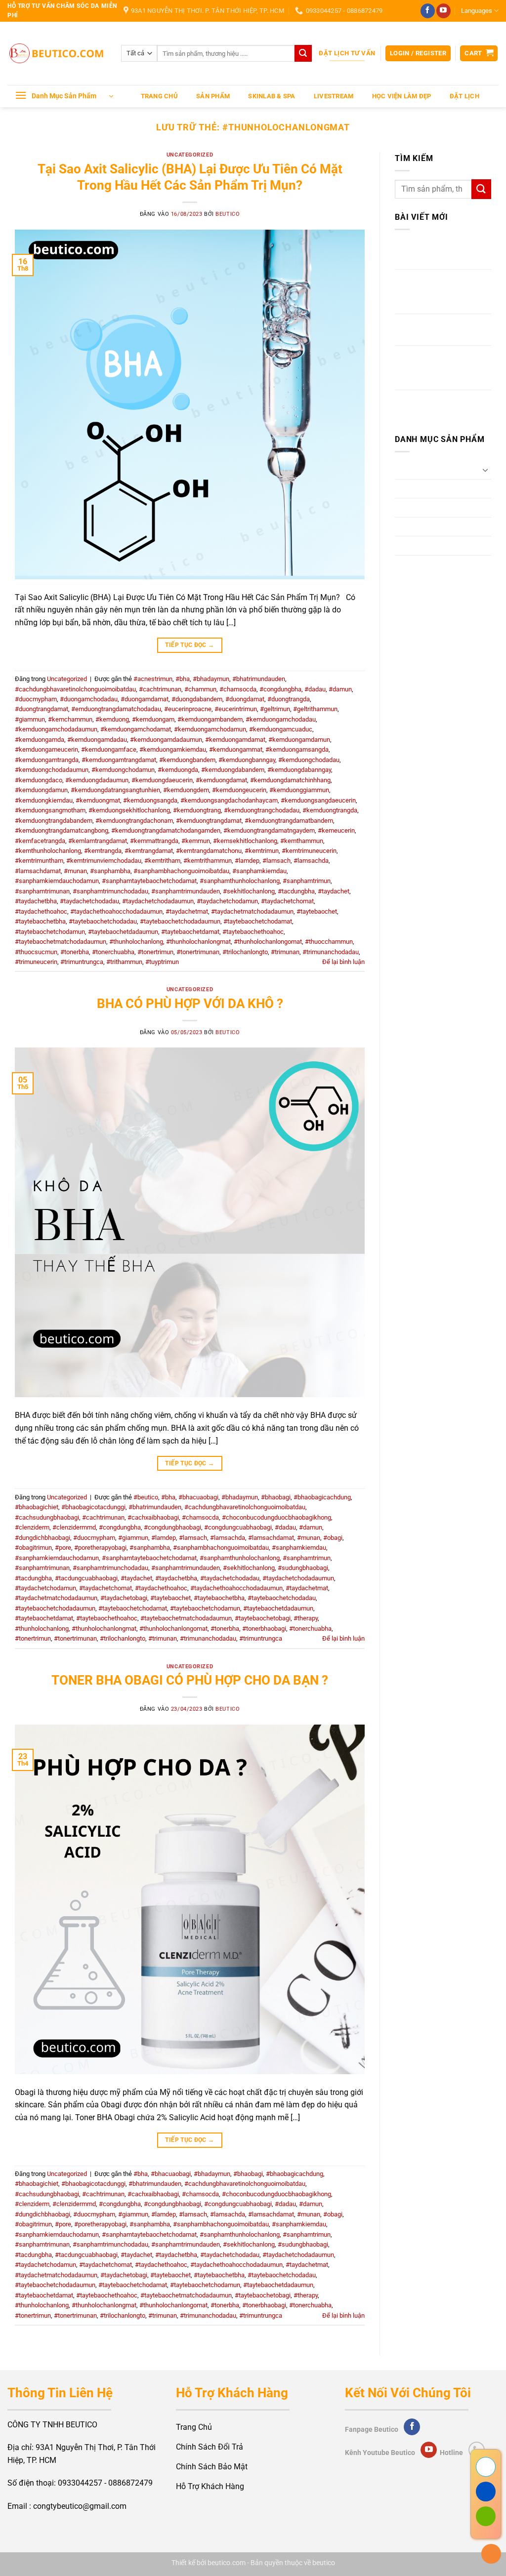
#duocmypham (36, 699)
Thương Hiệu (418, 565)
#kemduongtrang (197, 810)
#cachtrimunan (160, 689)
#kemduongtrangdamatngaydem (269, 830)
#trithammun (124, 962)
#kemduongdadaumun (97, 780)
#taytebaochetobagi (263, 1618)
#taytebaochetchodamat (258, 921)
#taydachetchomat (287, 901)
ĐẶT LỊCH (464, 96)
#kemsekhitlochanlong (245, 841)
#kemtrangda (103, 851)
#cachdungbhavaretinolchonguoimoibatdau (75, 689)
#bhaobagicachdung (322, 1497)
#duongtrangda (289, 699)
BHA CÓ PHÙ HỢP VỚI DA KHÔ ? (190, 1004)
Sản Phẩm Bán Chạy (431, 545)
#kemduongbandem (187, 760)
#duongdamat (245, 699)
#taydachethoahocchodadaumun (116, 911)
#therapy (306, 1618)
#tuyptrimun (162, 962)
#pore (63, 1548)
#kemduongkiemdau (44, 800)
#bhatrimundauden (259, 679)
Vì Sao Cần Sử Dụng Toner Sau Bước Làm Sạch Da (441, 330)
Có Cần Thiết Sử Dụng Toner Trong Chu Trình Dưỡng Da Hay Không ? (436, 367)
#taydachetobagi (124, 1598)
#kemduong (112, 719)
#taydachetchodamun (227, 901)
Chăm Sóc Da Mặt (427, 469)
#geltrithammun (315, 709)
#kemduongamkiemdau (173, 749)
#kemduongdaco (39, 780)
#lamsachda (311, 861)
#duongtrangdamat (42, 709)
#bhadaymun (211, 679)
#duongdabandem (197, 699)
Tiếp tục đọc (190, 645)
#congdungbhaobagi (172, 1527)
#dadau (315, 689)
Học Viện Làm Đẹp (402, 96)
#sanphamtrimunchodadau (110, 891)
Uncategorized (190, 155)
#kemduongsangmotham (50, 810)
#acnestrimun (153, 679)
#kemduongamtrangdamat (119, 760)
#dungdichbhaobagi (42, 1538)
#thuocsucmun (36, 952)
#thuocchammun (329, 942)
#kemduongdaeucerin (162, 780)
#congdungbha (280, 689)
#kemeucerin (336, 830)
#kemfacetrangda (40, 841)
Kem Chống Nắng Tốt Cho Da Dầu (440, 406)
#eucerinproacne (188, 709)
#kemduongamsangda (297, 749)
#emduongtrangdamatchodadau (116, 709)
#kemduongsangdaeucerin (318, 800)
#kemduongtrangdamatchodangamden (166, 830)
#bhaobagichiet (37, 1507)
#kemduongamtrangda (47, 760)
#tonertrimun (155, 952)
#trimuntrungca (82, 962)
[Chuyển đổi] (485, 470)
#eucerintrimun (236, 709)
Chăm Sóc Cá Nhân (429, 507)
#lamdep (247, 861)
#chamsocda (238, 689)
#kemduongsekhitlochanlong (129, 810)
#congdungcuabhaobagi (238, 1527)
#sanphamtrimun (307, 881)
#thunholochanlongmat (198, 942)
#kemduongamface (109, 749)
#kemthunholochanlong (48, 851)
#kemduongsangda (150, 800)
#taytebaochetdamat (190, 932)
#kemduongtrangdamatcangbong (62, 830)
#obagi (333, 1538)
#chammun (200, 689)
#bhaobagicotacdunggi (93, 1507)
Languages (477, 11)
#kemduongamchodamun (210, 729)
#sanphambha (110, 871)
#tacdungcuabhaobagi (86, 1578)
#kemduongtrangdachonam (134, 821)
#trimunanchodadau (331, 952)
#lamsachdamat (38, 871)
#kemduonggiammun (299, 790)
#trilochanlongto (245, 952)
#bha (183, 679)
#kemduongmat (98, 800)
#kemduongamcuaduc (281, 729)
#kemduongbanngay (247, 760)
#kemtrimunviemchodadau (104, 861)
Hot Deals (412, 527)
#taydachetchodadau (89, 901)
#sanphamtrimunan (42, 891)
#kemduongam (153, 719)
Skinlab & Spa (272, 96)
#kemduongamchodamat (136, 729)
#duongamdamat (145, 699)
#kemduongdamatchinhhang (290, 780)
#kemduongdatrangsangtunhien (115, 790)
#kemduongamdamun (299, 740)
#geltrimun (275, 709)
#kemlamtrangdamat (98, 841)
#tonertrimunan (198, 952)
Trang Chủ (159, 96)
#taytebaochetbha (40, 921)
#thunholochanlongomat (268, 942)
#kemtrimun (262, 851)
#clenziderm (32, 1527)
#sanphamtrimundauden (186, 891)
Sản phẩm (213, 96)
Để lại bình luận (343, 962)
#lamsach (276, 861)
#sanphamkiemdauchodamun (57, 881)
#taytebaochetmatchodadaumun (61, 942)
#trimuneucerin (36, 962)
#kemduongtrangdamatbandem (289, 821)
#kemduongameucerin (46, 749)
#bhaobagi (276, 1497)
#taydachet (334, 891)
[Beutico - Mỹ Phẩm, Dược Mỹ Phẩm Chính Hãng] (57, 54)
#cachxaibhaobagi (153, 1517)
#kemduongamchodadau (281, 719)
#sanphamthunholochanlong (240, 881)
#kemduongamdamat (235, 740)
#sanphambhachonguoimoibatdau (181, 871)
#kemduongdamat (221, 780)
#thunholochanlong (136, 942)
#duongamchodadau (89, 699)
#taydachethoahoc (41, 911)
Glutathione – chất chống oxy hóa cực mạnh (439, 254)
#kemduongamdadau (97, 740)
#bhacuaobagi (198, 1497)
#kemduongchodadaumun (52, 770)
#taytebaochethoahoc (253, 932)
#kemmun (196, 841)
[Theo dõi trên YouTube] (443, 11)
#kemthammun (302, 841)
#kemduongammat (236, 749)
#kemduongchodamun (123, 770)
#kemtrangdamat (149, 851)
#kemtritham (162, 861)
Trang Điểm (415, 489)
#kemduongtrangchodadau (262, 810)
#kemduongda (178, 770)
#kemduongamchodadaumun (56, 729)
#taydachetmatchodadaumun (252, 911)
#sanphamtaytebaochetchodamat (149, 881)
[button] (418, 54)
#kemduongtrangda (330, 810)
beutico (228, 214)
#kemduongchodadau (309, 760)
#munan (75, 871)
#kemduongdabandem (233, 770)
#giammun (30, 719)
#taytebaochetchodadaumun (180, 921)
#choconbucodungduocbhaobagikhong (276, 1517)
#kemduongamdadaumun (166, 740)
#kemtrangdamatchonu (209, 851)
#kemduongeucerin (239, 790)
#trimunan (285, 952)
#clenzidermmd (74, 1527)
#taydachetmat (187, 911)
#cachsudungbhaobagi (47, 1517)
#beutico (146, 1497)
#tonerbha (75, 952)
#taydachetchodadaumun (158, 901)
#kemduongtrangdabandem (54, 821)
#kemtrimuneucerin (309, 851)
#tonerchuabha (113, 952)
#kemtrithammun (208, 861)
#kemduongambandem (210, 719)
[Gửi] (303, 53)
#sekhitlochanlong (249, 891)
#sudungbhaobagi (303, 1568)
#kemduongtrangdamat (209, 821)
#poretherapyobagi (100, 1548)
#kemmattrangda (154, 841)
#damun (340, 689)
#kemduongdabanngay (299, 770)
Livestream (334, 96)
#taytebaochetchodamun (50, 932)
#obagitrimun (33, 1548)
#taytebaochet (317, 911)
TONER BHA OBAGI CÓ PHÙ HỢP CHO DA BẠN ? (190, 1680)
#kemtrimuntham (39, 861)
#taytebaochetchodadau (103, 921)
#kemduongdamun (41, 790)
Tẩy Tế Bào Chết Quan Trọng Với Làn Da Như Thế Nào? (441, 291)
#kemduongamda (40, 740)
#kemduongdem (186, 790)
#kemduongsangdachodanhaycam (229, 800)
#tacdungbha (296, 891)
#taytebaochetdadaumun (123, 932)
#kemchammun (70, 719)
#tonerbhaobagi (264, 1629)
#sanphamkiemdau (259, 871)
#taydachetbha (36, 901)
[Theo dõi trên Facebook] (428, 11)
